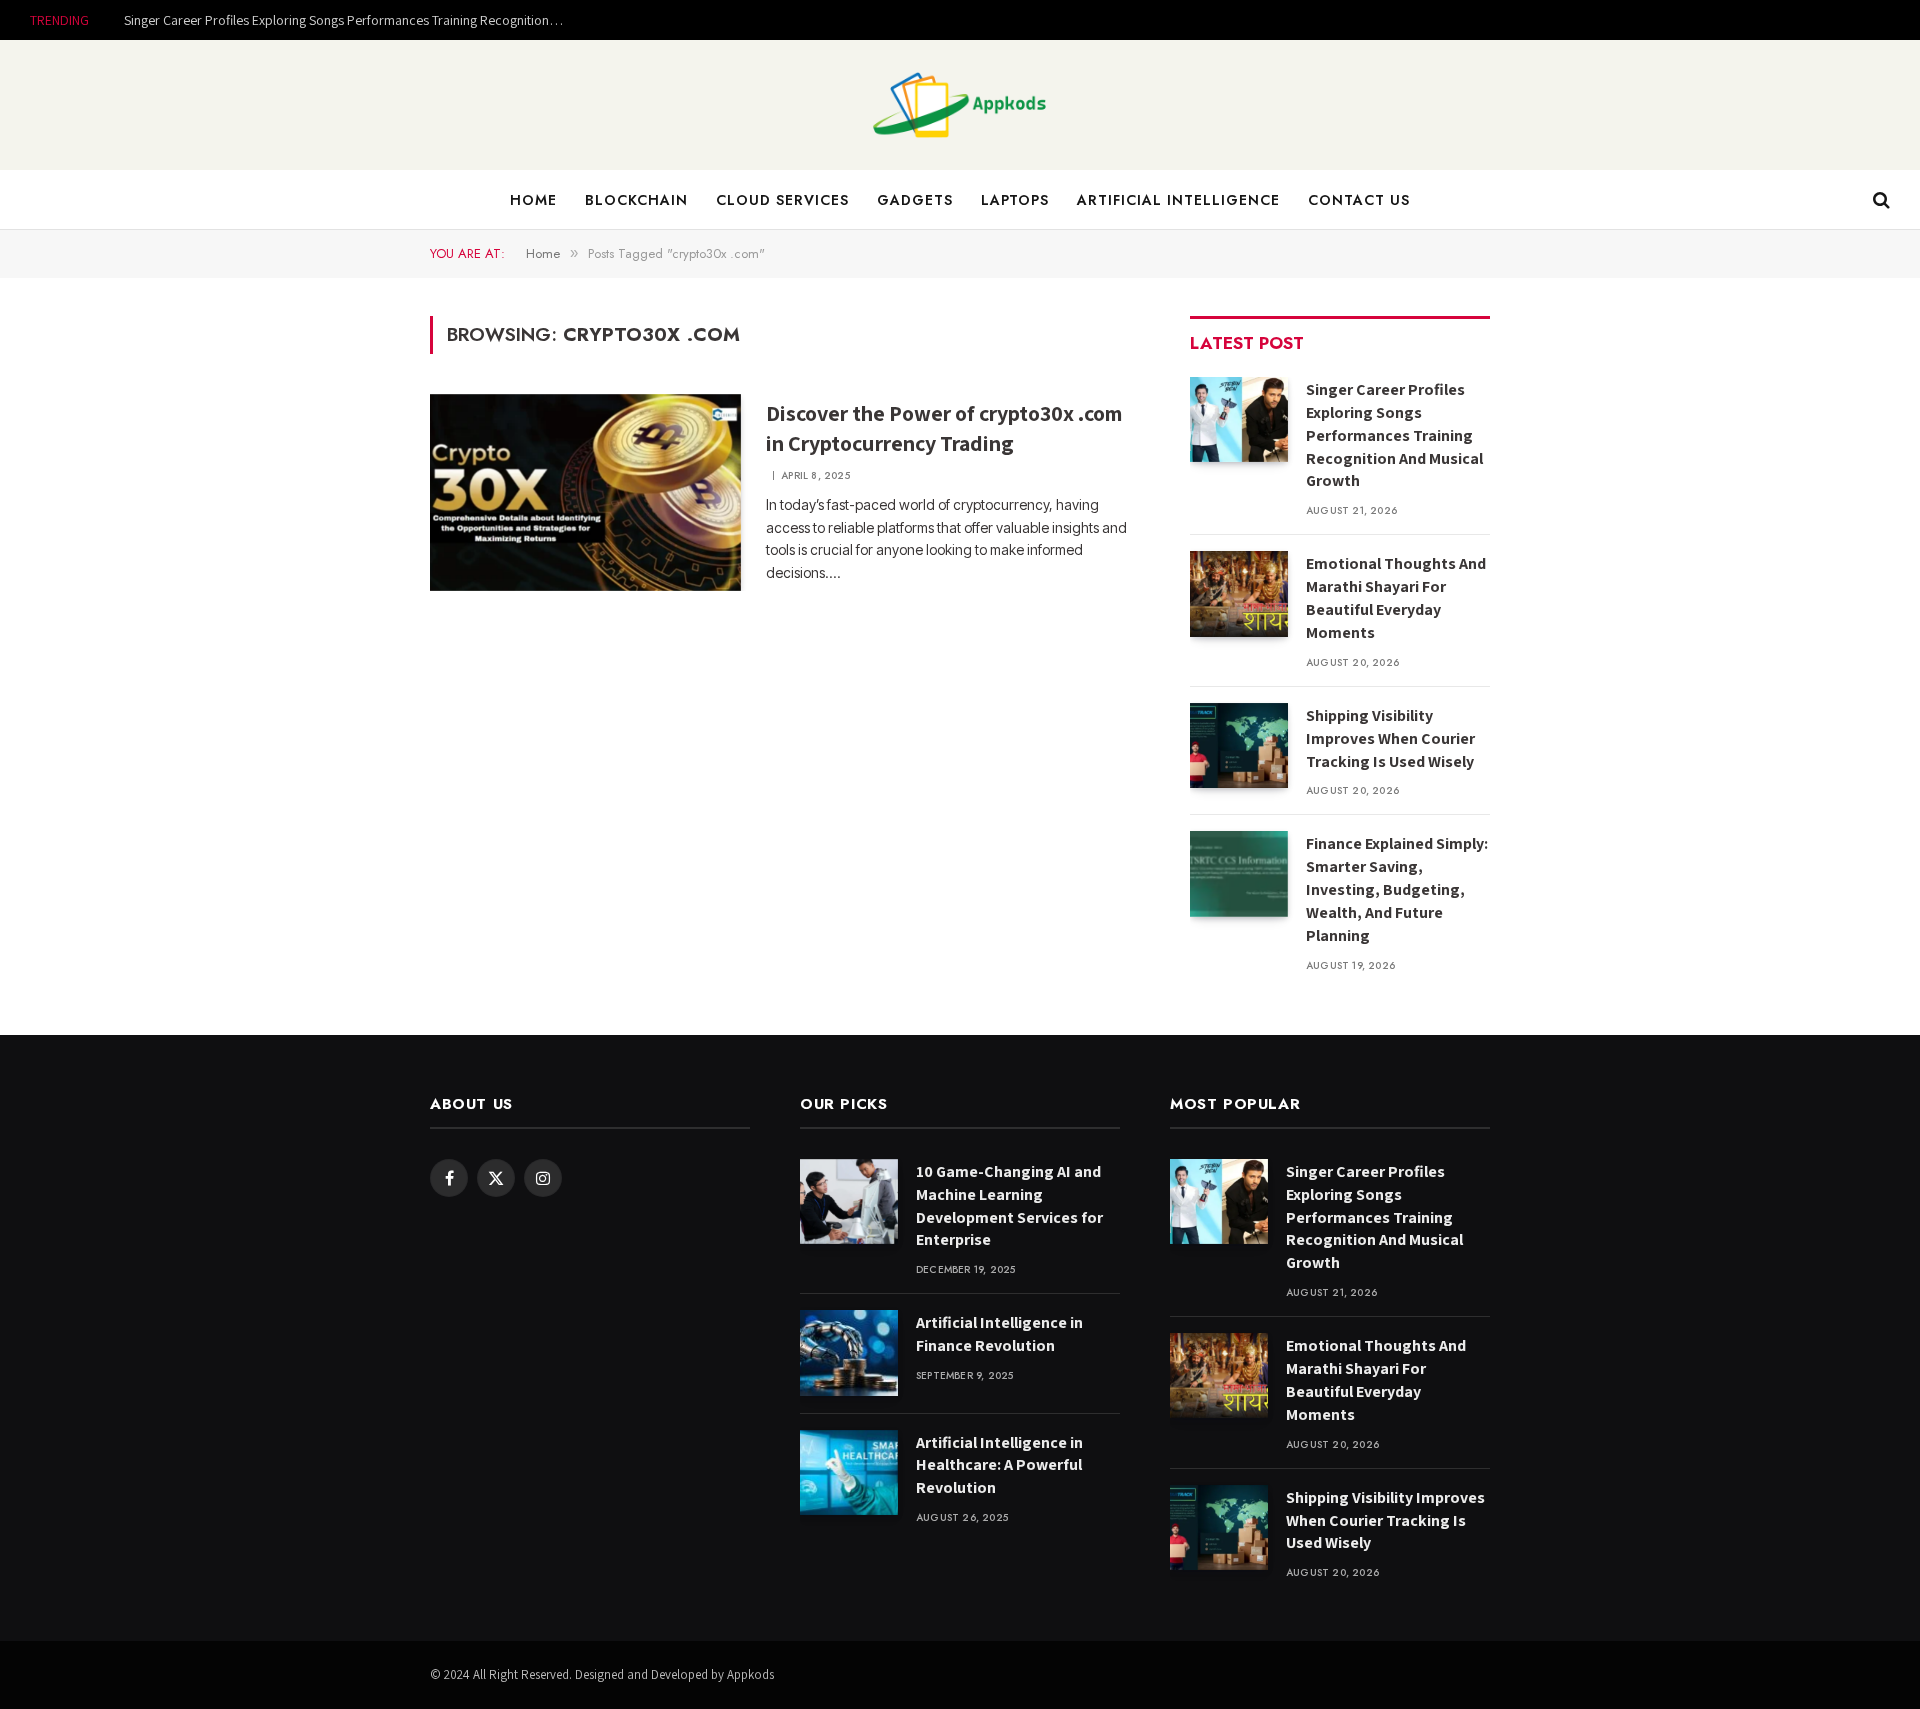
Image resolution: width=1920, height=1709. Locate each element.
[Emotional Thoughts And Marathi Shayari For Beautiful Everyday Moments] (1239, 593)
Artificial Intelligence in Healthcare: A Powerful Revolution (999, 1465)
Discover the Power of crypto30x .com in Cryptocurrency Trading (944, 428)
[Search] (1879, 200)
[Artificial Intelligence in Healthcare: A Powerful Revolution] (849, 1472)
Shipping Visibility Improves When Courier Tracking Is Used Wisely (1390, 738)
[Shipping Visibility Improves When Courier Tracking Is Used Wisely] (1239, 745)
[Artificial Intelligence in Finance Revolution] (849, 1352)
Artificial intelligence (1178, 200)
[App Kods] (960, 105)
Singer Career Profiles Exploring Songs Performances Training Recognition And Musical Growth (349, 20)
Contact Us (1359, 200)
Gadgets (915, 200)
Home (533, 200)
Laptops (1015, 200)
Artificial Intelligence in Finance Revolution (999, 1334)
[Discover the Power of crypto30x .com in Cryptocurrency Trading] (585, 493)
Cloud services (782, 200)
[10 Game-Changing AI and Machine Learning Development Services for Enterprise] (849, 1201)
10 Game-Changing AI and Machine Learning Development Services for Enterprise (1009, 1206)
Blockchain (636, 200)
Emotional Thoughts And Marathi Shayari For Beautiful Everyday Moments (1396, 598)
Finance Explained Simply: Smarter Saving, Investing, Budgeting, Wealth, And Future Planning (1397, 889)
